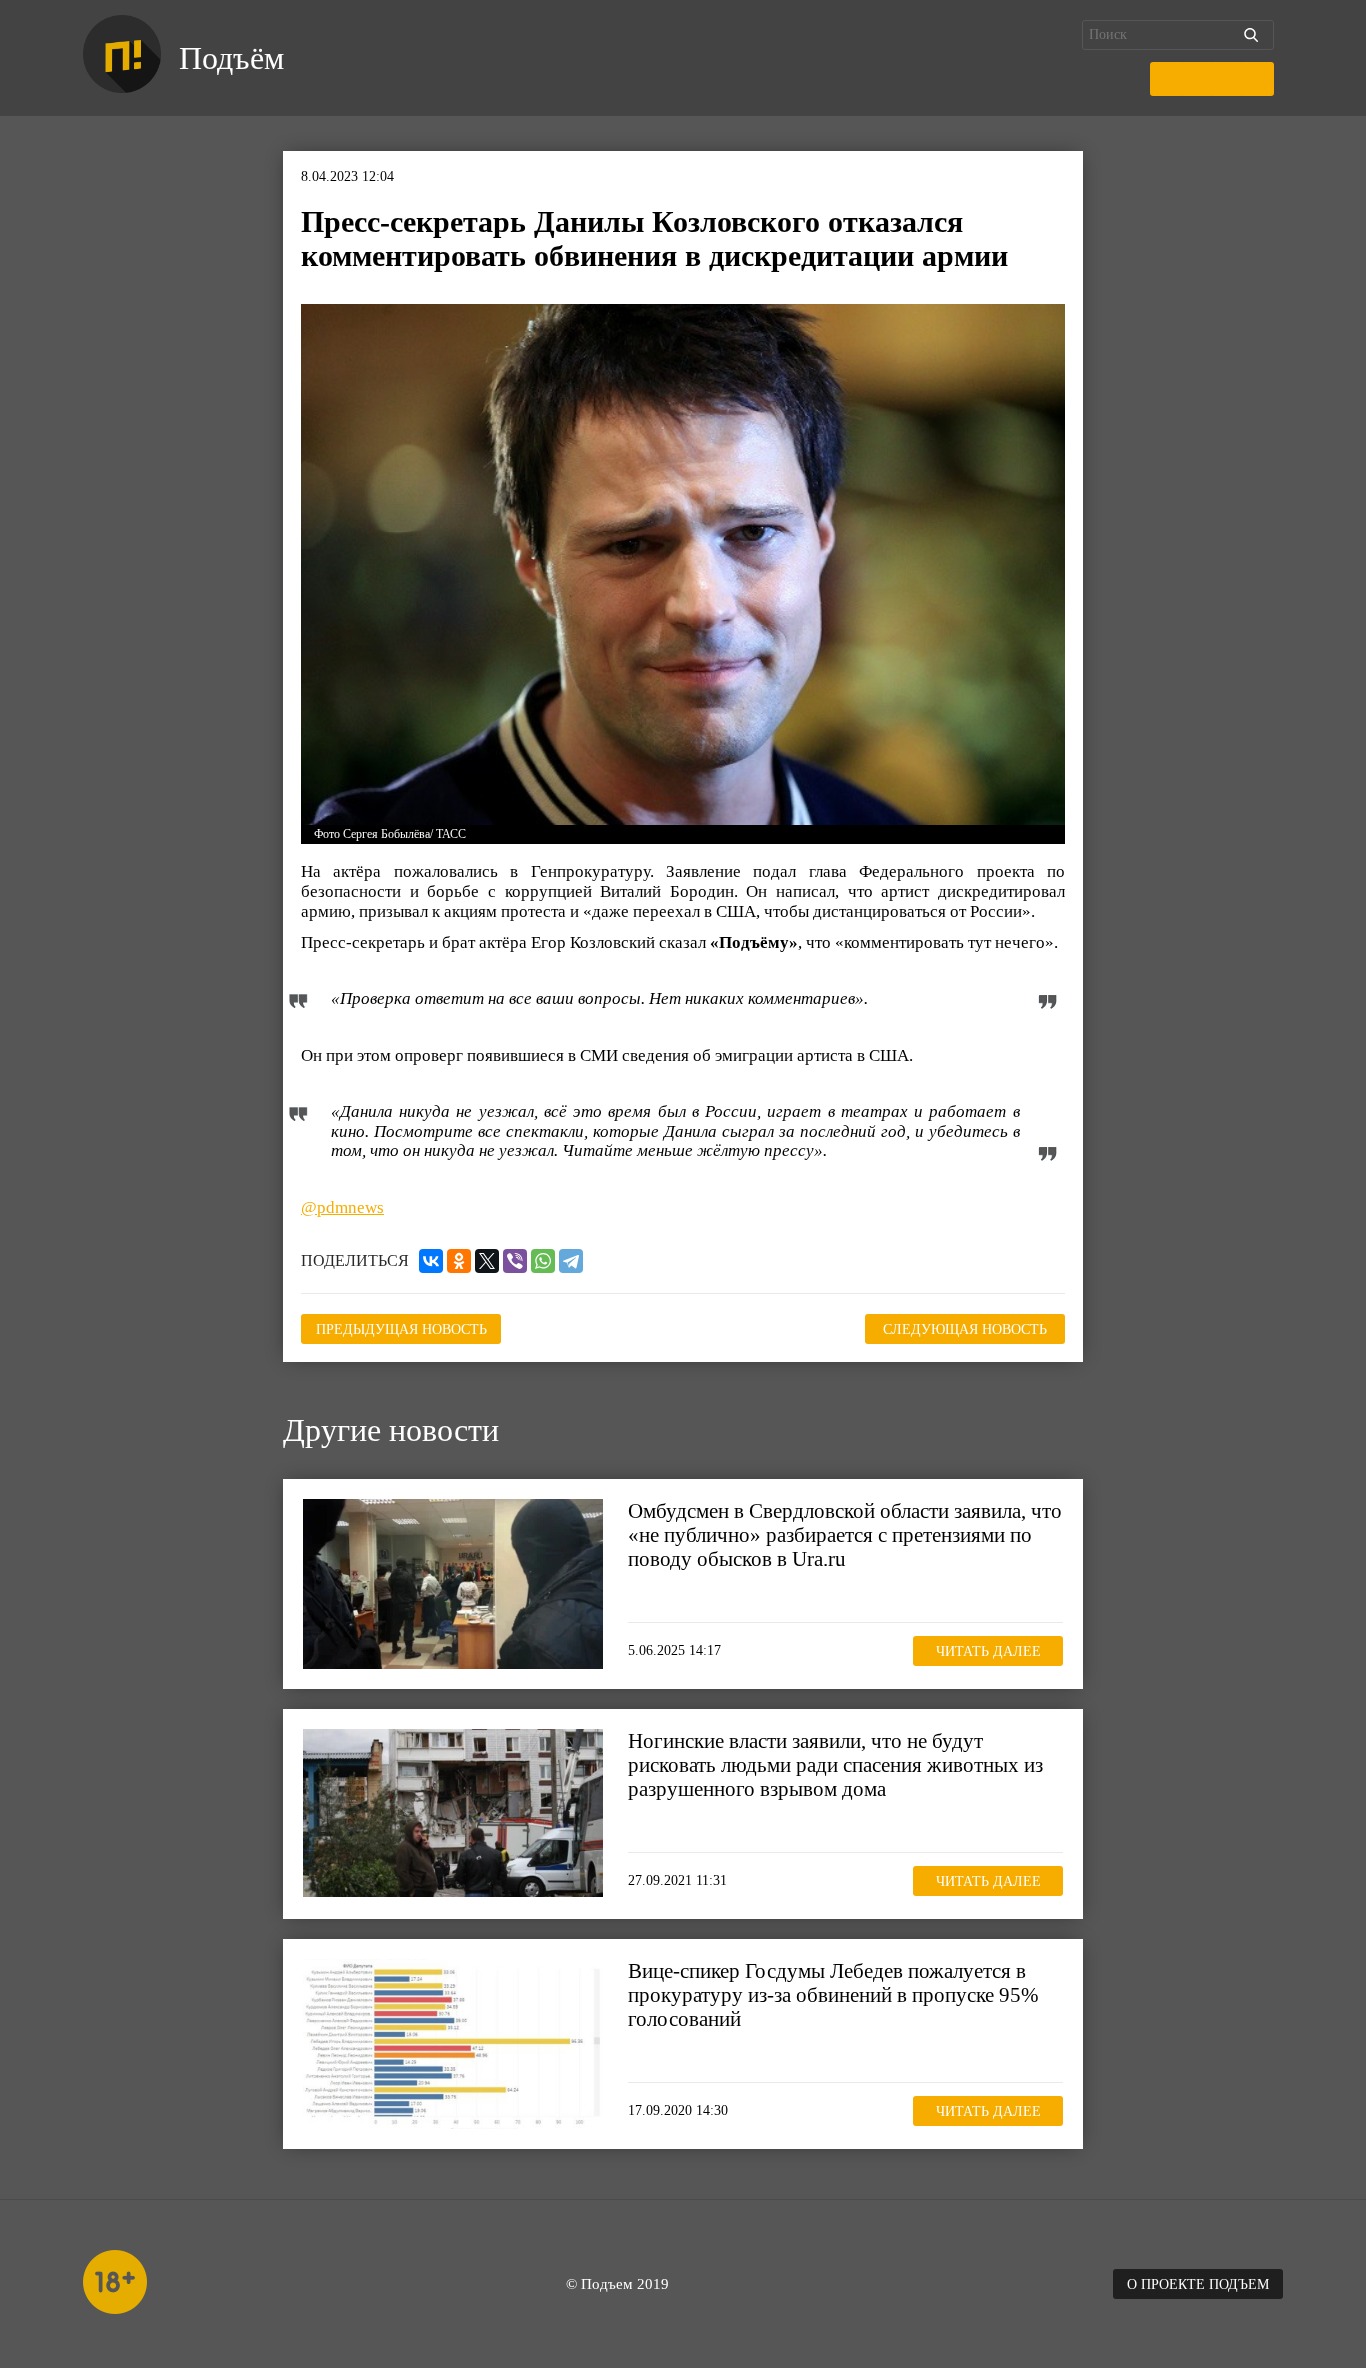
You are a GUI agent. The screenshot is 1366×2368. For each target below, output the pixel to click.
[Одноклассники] (459, 1261)
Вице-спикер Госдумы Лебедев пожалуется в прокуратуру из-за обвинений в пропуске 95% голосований (833, 1995)
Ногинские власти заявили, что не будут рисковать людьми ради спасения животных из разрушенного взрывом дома (835, 1765)
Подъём (231, 58)
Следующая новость (965, 1329)
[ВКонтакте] (431, 1261)
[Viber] (515, 1261)
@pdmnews (342, 1207)
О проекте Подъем (1198, 2284)
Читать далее (988, 1651)
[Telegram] (571, 1261)
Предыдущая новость (401, 1329)
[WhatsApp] (543, 1261)
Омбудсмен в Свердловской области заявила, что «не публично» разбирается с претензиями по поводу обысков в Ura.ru (845, 1535)
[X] (487, 1261)
